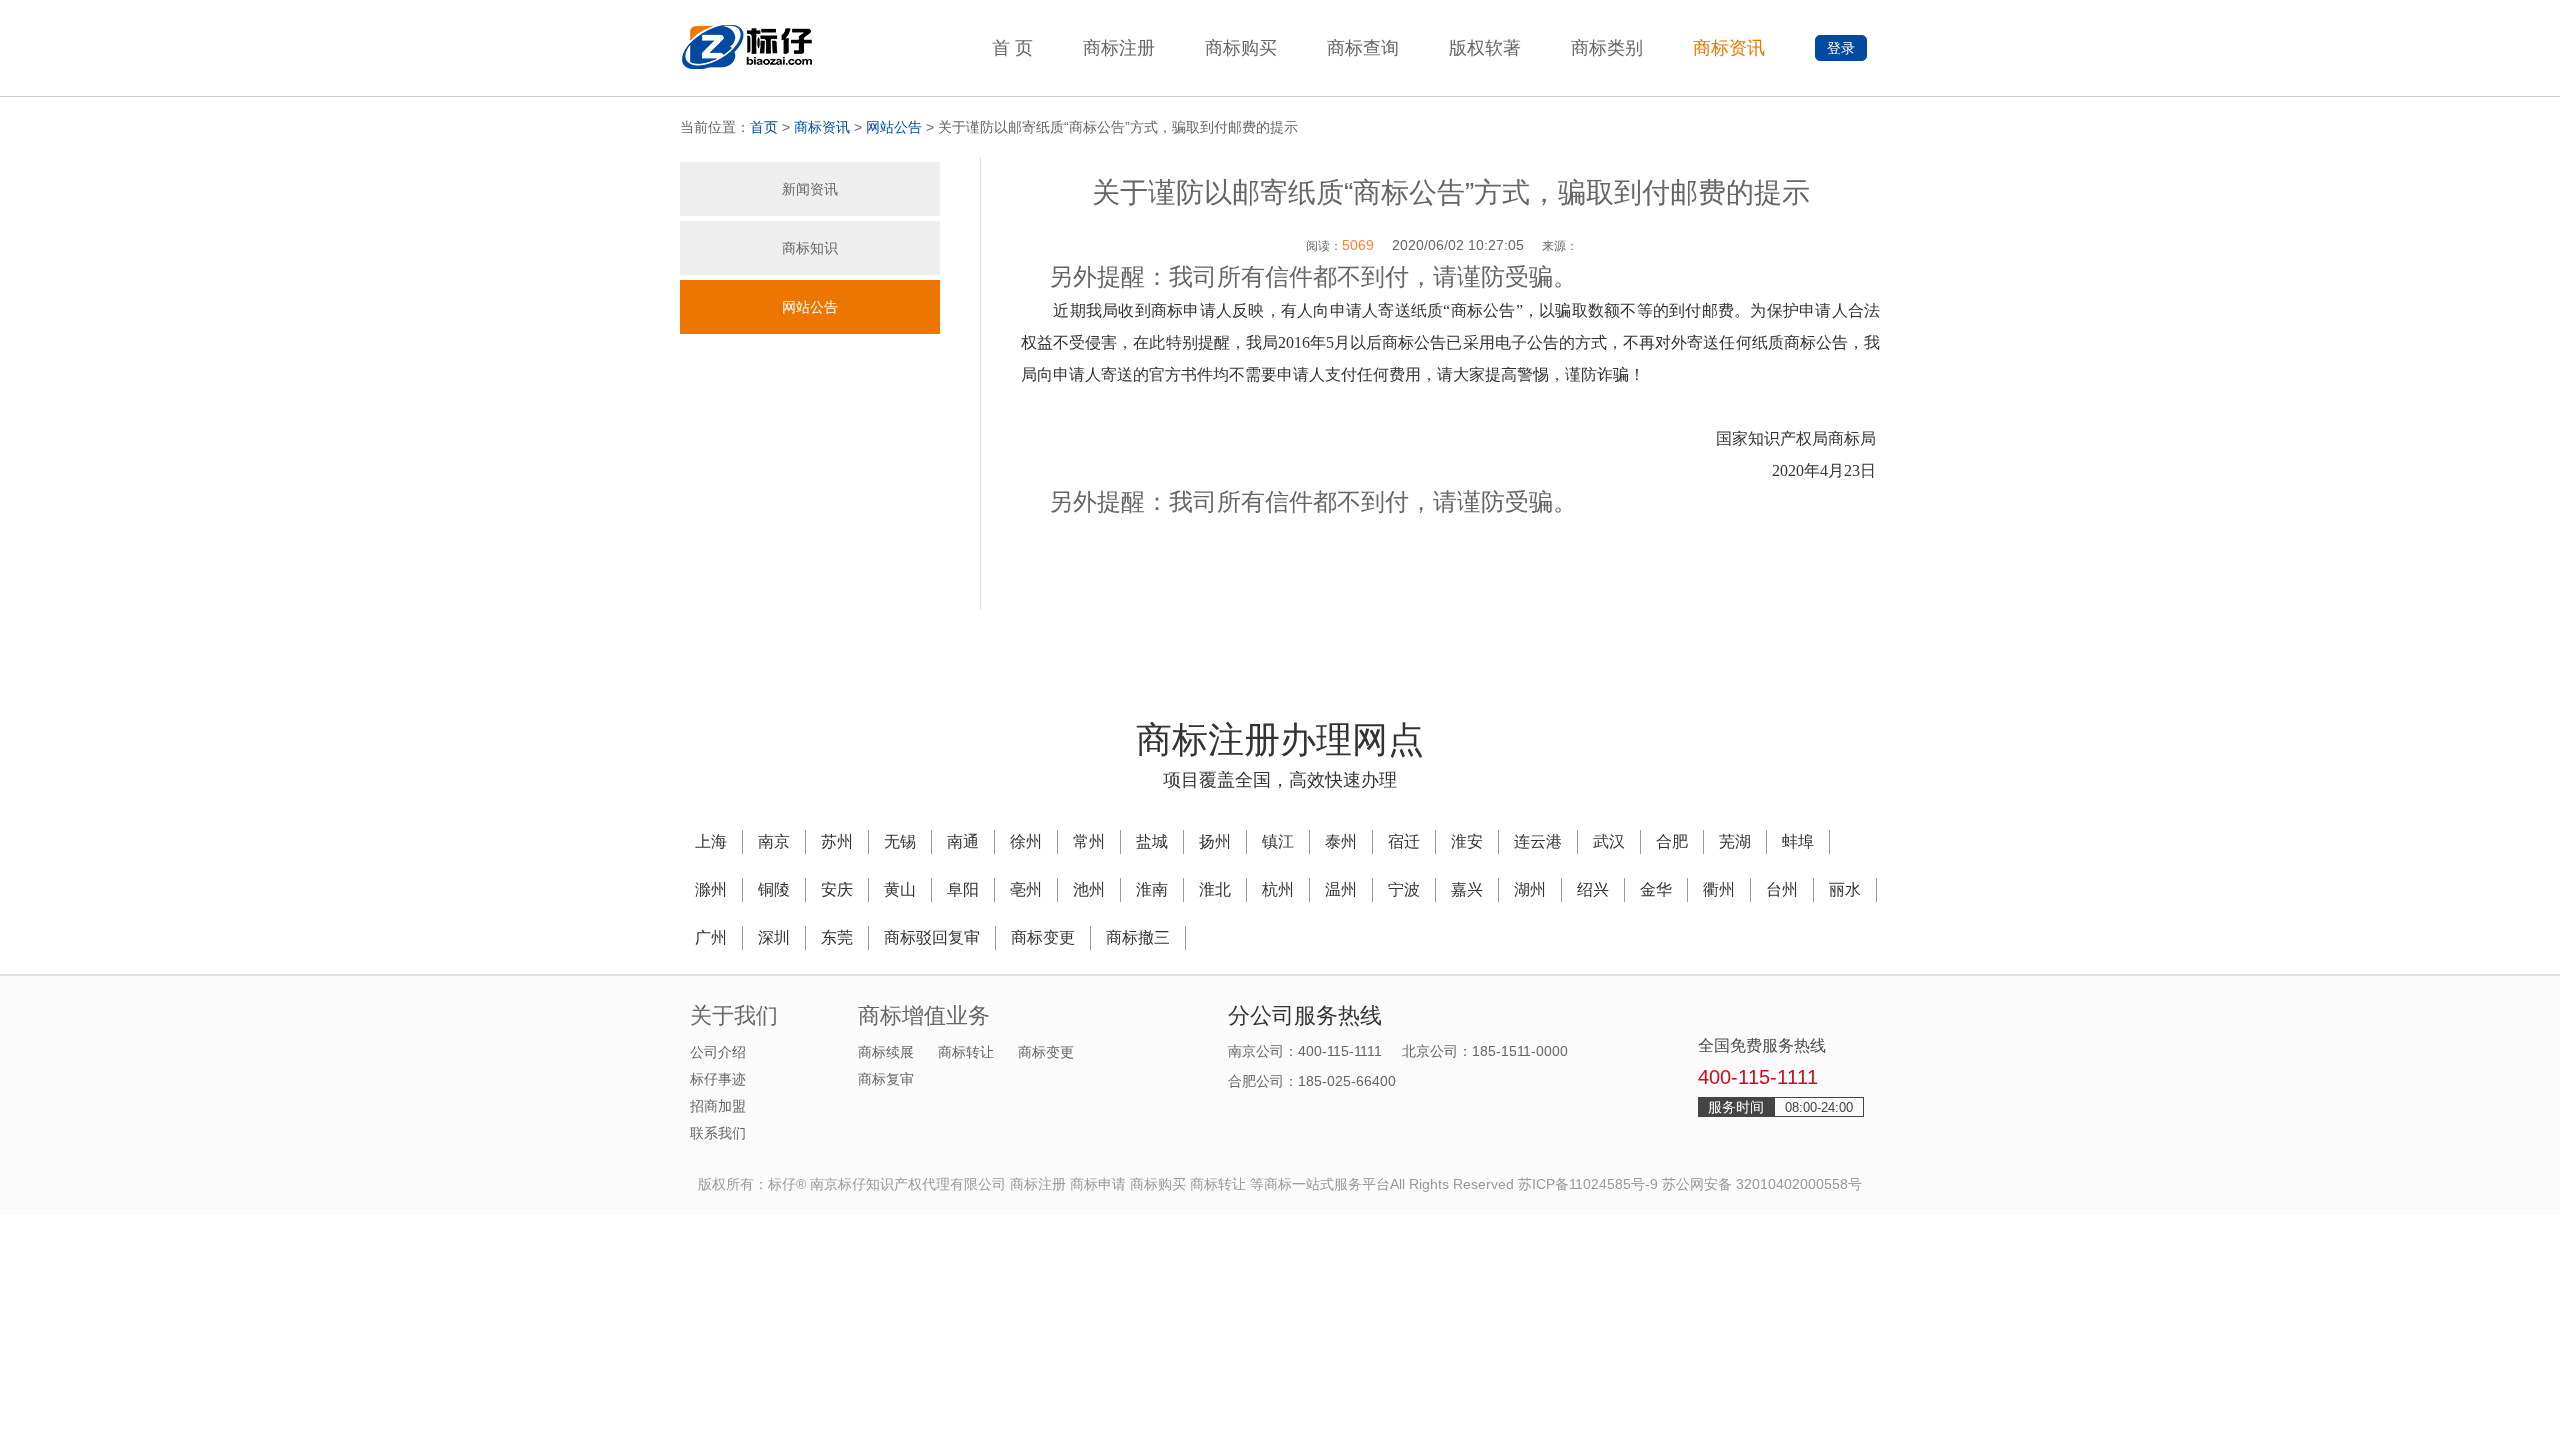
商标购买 (1241, 48)
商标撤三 (1138, 937)
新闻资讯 (810, 189)
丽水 (1845, 889)
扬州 (1215, 841)
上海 (711, 841)
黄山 (900, 889)
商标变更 (1043, 937)
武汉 (1609, 841)
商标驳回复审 (932, 937)
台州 (1782, 889)
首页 (764, 127)
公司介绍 (718, 1052)
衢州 (1719, 889)
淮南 (1152, 889)
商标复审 (886, 1079)
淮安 (1467, 841)
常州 (1089, 841)
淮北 (1215, 889)
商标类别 (1607, 48)
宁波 (1404, 889)
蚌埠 (1798, 841)
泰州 (1341, 841)
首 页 (1012, 48)
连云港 (1538, 841)
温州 (1341, 889)
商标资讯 (1729, 48)
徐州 (1026, 841)
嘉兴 (1467, 889)
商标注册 (1119, 48)
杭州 (1278, 889)
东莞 (837, 937)
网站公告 (894, 127)
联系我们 (718, 1133)
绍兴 (1593, 889)
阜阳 (963, 889)
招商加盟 (718, 1106)
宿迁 (1404, 841)
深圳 (774, 937)
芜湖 (1735, 841)
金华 (1656, 889)
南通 (963, 841)
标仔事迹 (718, 1079)
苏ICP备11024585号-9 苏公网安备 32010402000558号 (1690, 1184)
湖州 (1530, 889)
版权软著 (1485, 48)
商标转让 (966, 1052)
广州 (711, 937)
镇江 (1278, 841)
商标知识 (810, 248)
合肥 (1672, 841)
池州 (1089, 889)
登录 (1841, 48)
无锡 (900, 841)
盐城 (1152, 841)
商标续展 (886, 1052)
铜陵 (774, 889)
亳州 (1026, 889)
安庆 (837, 889)
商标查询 (1363, 48)
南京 (774, 841)
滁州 (711, 889)
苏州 (837, 841)
